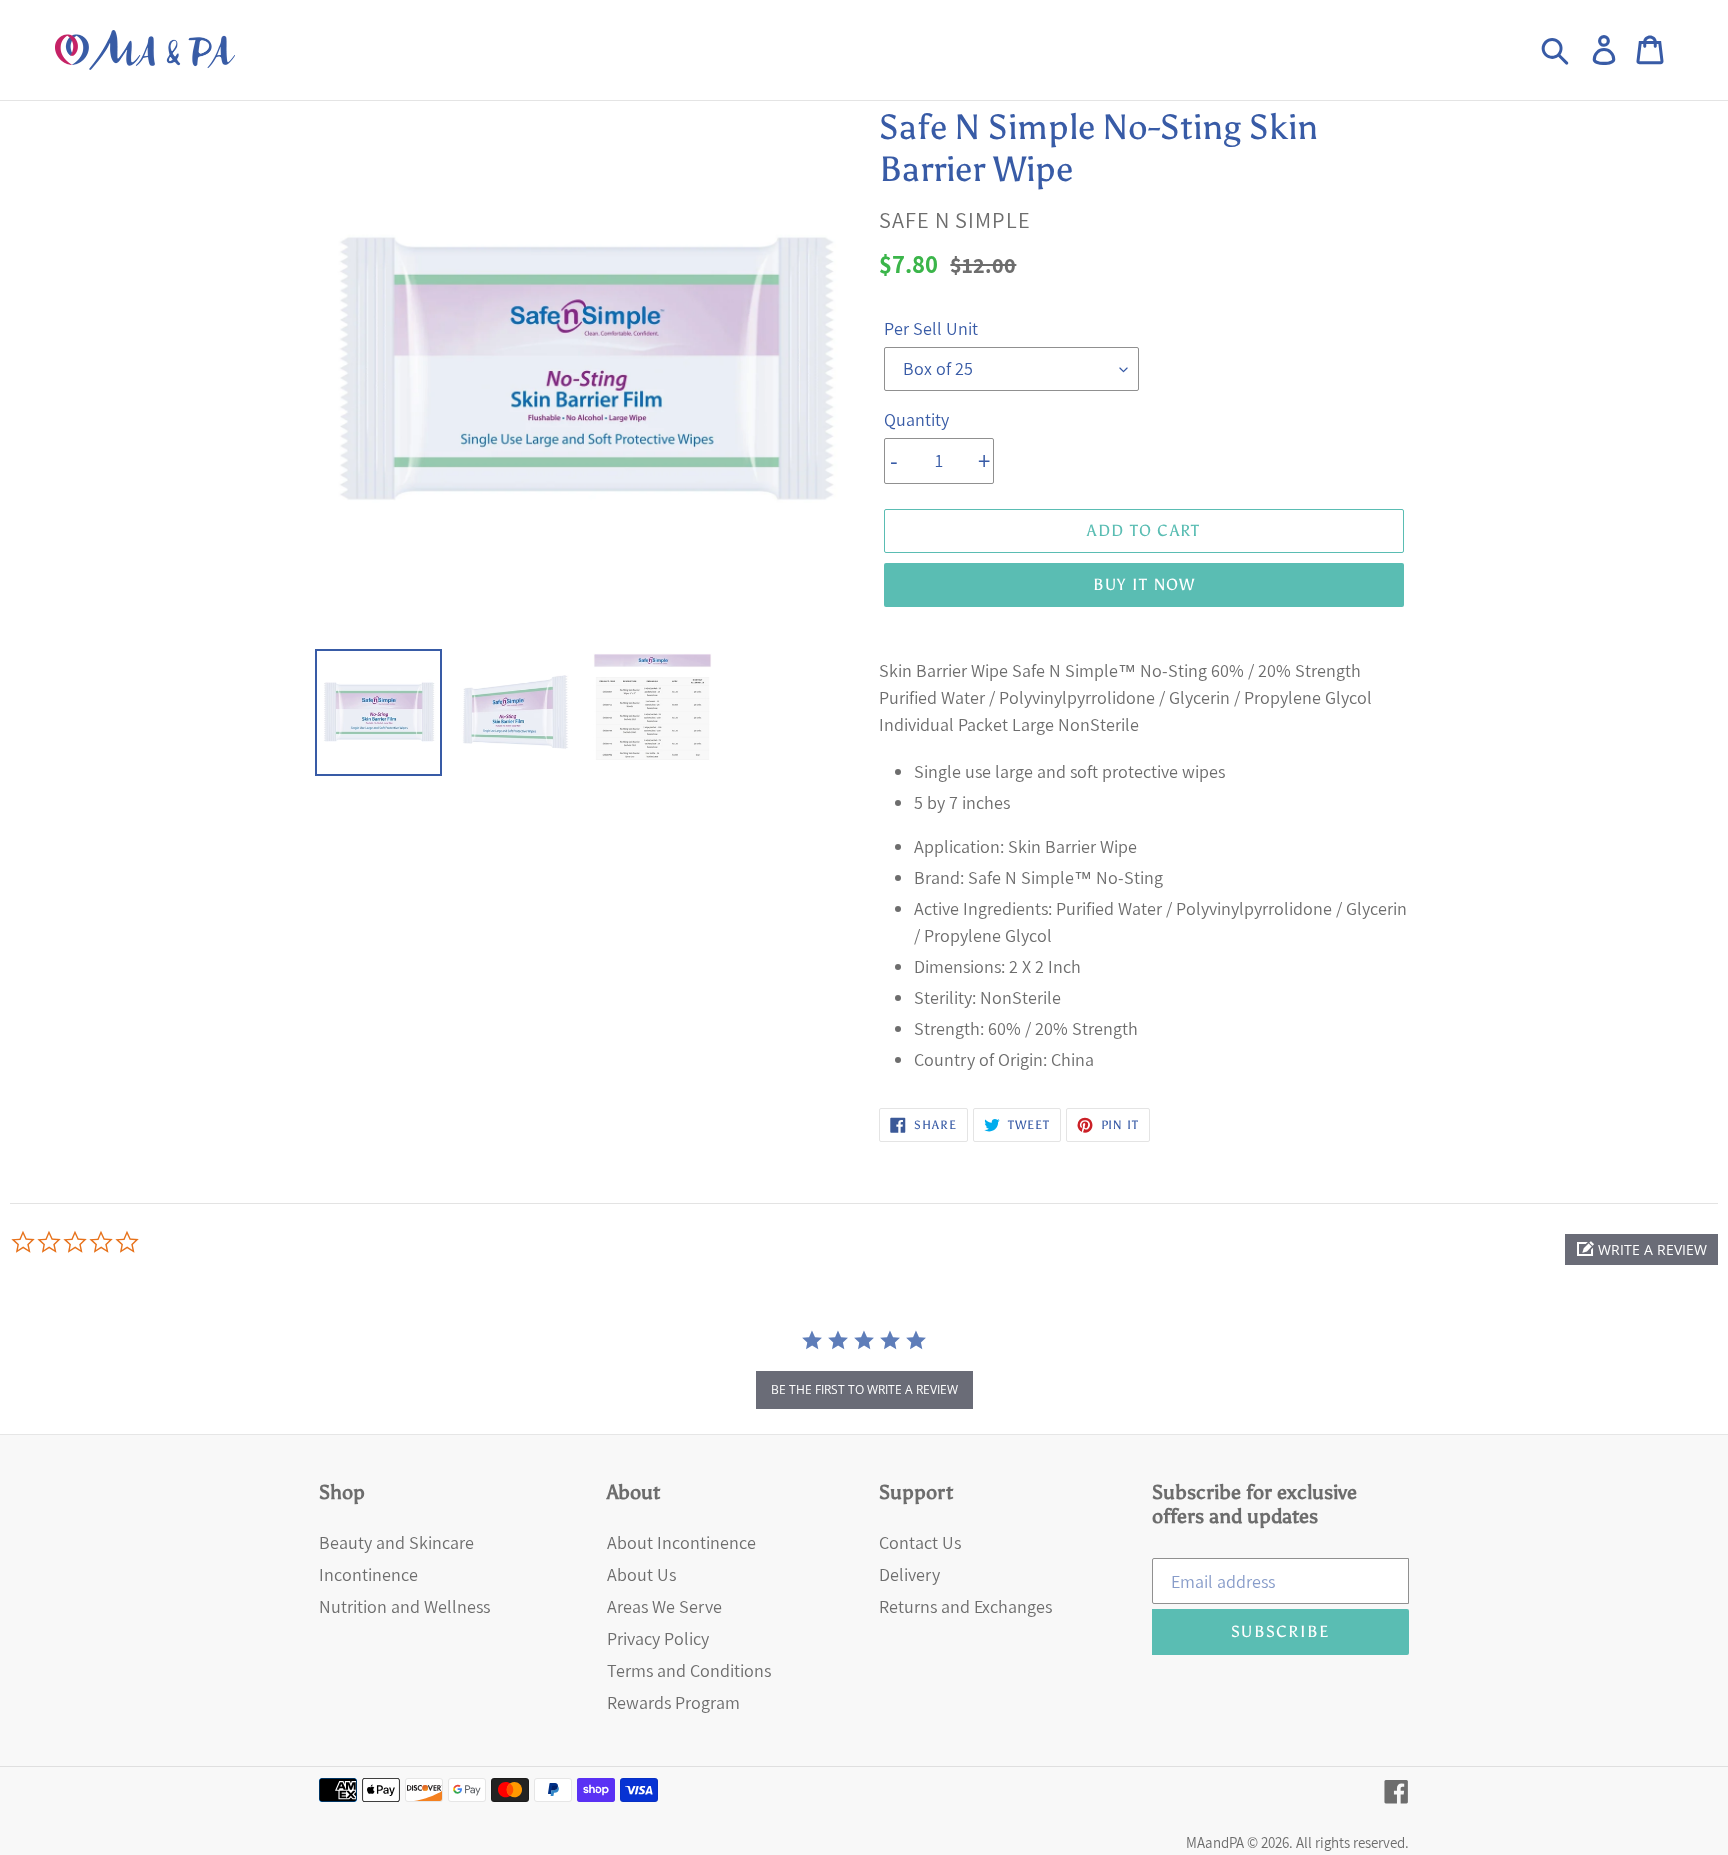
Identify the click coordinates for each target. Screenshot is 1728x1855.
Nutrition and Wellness (404, 1606)
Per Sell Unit (931, 328)
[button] (1641, 1249)
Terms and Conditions (689, 1670)
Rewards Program (673, 1702)
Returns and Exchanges (965, 1606)
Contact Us (920, 1542)
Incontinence (368, 1574)
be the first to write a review (864, 1389)
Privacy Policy (658, 1638)
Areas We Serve (664, 1606)
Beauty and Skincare (396, 1542)
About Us (641, 1574)
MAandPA (1215, 1842)
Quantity (916, 419)
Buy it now (1144, 584)
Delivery (909, 1574)
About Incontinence (681, 1542)
